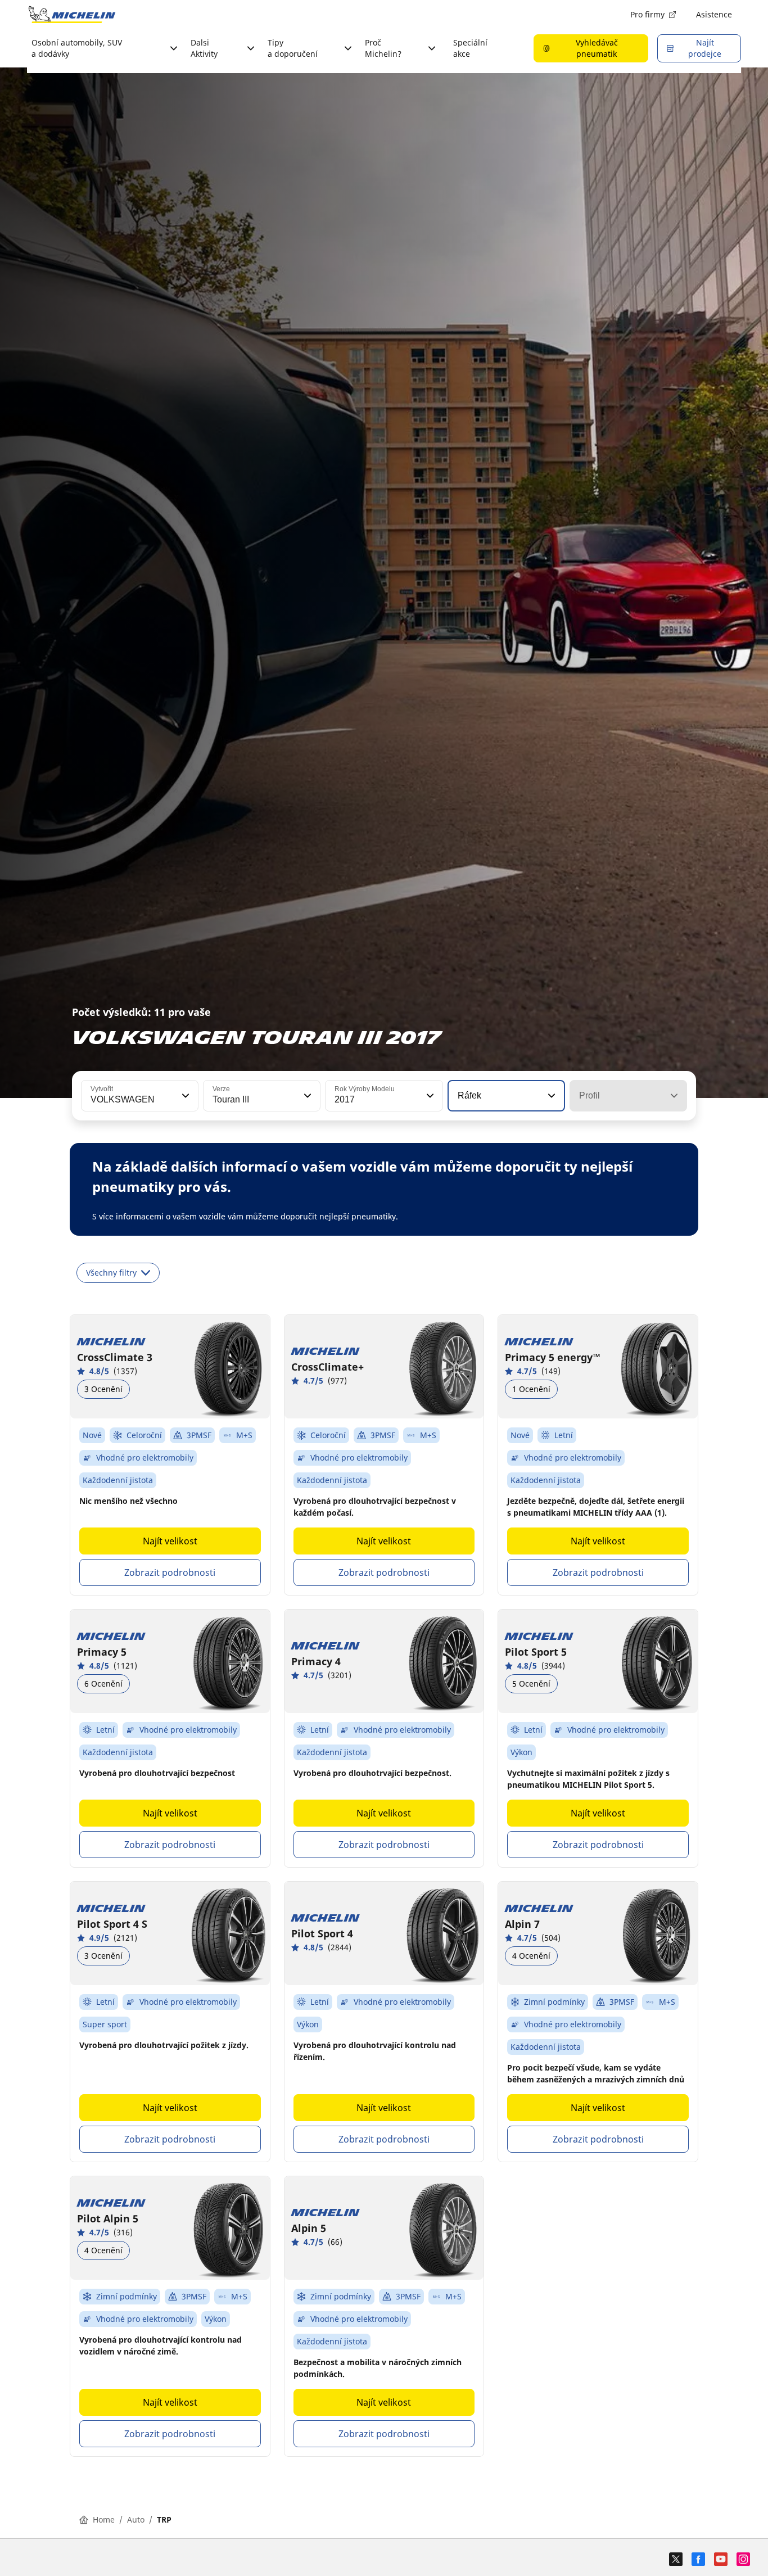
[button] (184, 1096)
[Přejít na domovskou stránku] (72, 15)
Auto (136, 2519)
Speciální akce (470, 48)
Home (104, 2519)
